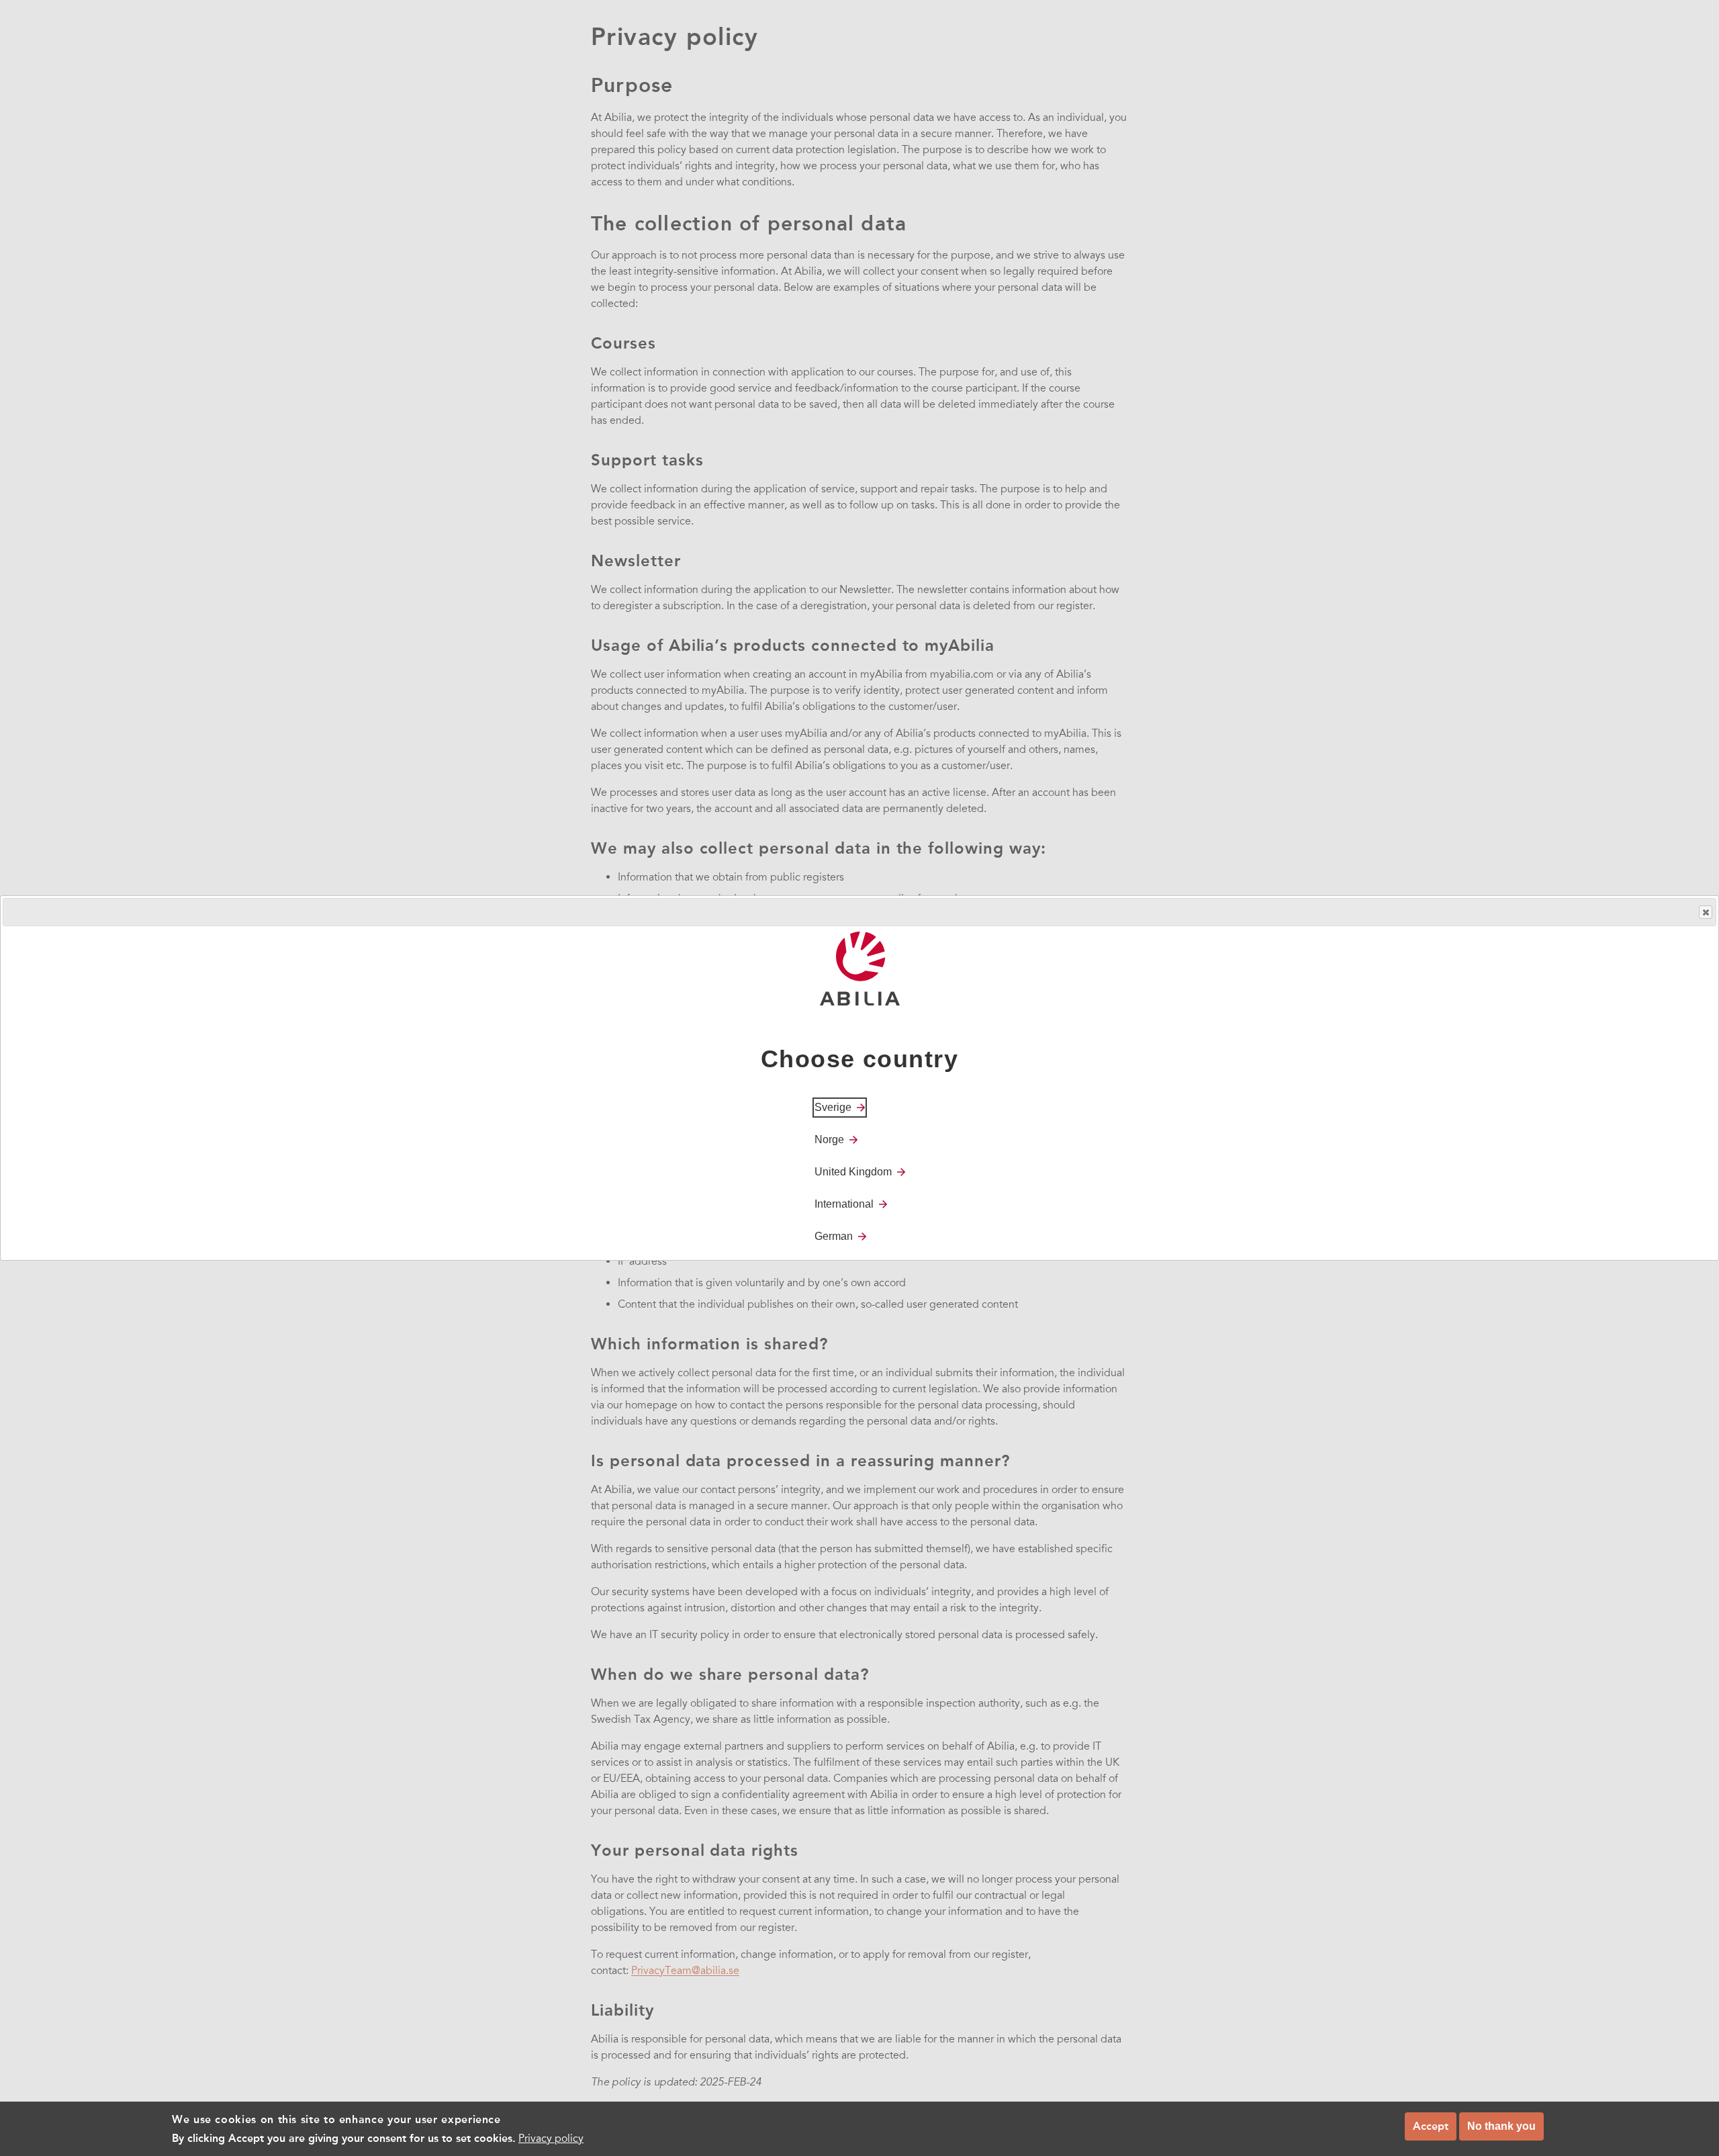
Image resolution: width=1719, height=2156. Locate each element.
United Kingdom (853, 1172)
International (844, 1204)
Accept (1431, 2126)
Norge (829, 1139)
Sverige (833, 1107)
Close (1706, 912)
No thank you (1501, 2126)
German (834, 1236)
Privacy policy (551, 2139)
